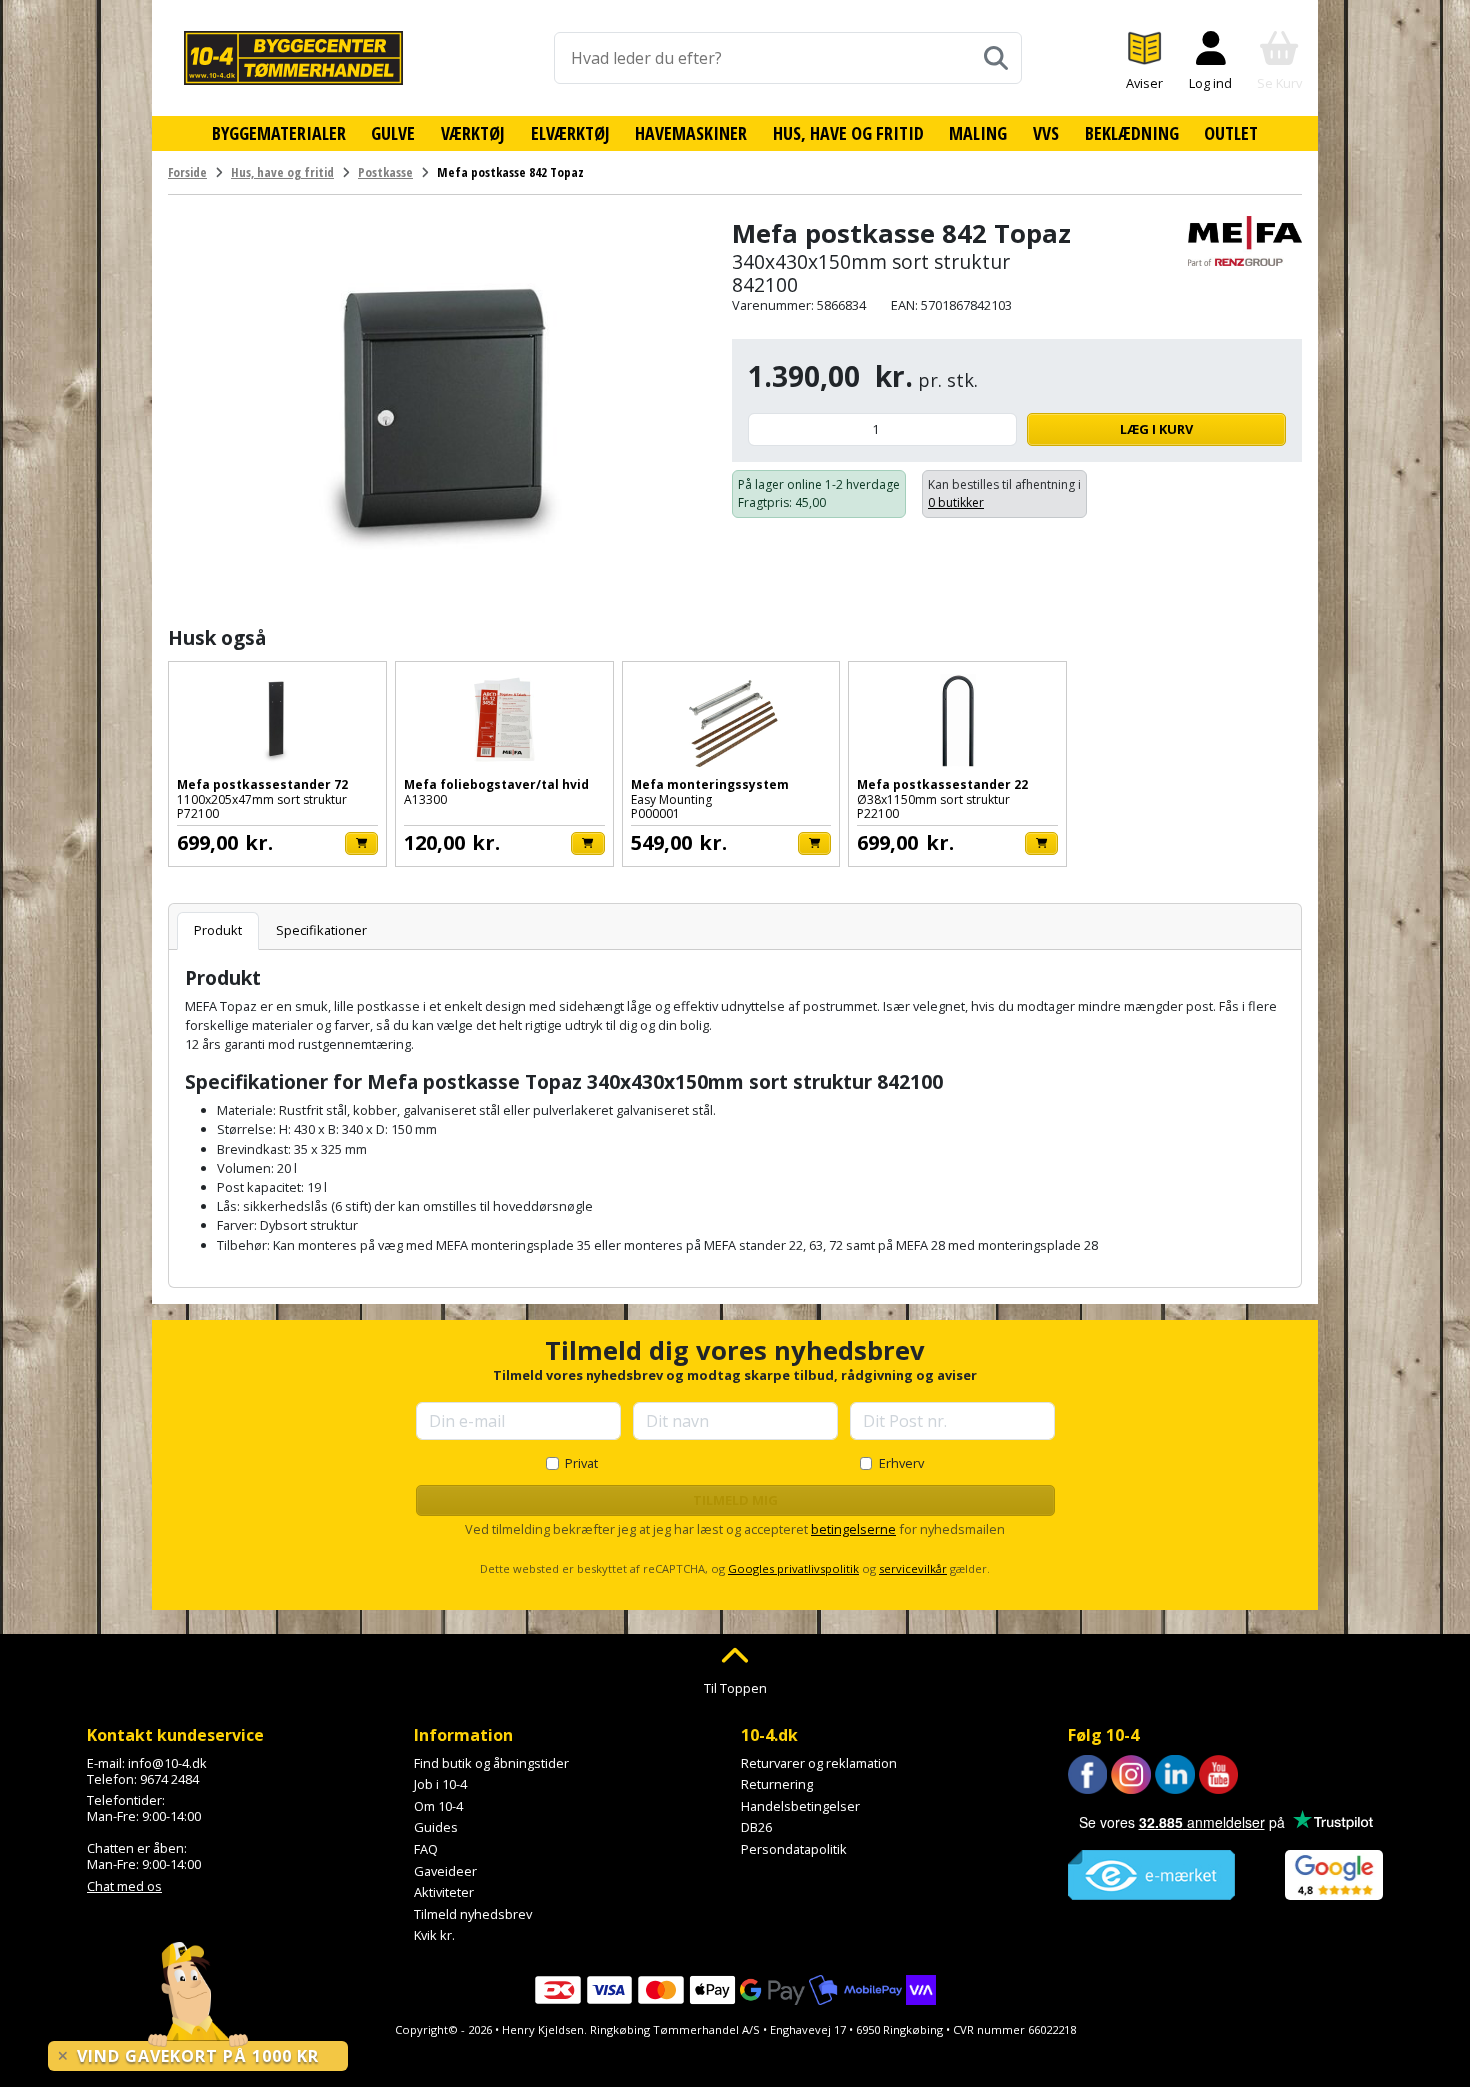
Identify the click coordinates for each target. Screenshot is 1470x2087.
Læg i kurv (1156, 429)
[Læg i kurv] (361, 843)
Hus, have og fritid (848, 133)
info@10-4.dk (167, 1763)
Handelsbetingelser (800, 1806)
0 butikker (956, 502)
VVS (1046, 133)
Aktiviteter (444, 1892)
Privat (581, 1463)
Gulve (393, 133)
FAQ (426, 1849)
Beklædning (1132, 133)
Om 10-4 (438, 1806)
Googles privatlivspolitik (793, 1568)
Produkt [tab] (218, 930)
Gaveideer (445, 1871)
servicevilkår (913, 1568)
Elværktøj (570, 133)
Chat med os (124, 1886)
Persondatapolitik (794, 1849)
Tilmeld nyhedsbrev (473, 1914)
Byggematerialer (279, 133)
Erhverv (901, 1463)
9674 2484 (169, 1779)
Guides (436, 1827)
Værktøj (473, 133)
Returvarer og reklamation (819, 1763)
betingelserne (853, 1529)
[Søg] (996, 58)
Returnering (777, 1784)
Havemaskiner (691, 133)
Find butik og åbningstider (491, 1763)
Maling (978, 133)
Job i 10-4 (440, 1784)
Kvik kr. (434, 1935)
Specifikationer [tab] (321, 930)
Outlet (1231, 133)
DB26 (756, 1827)
